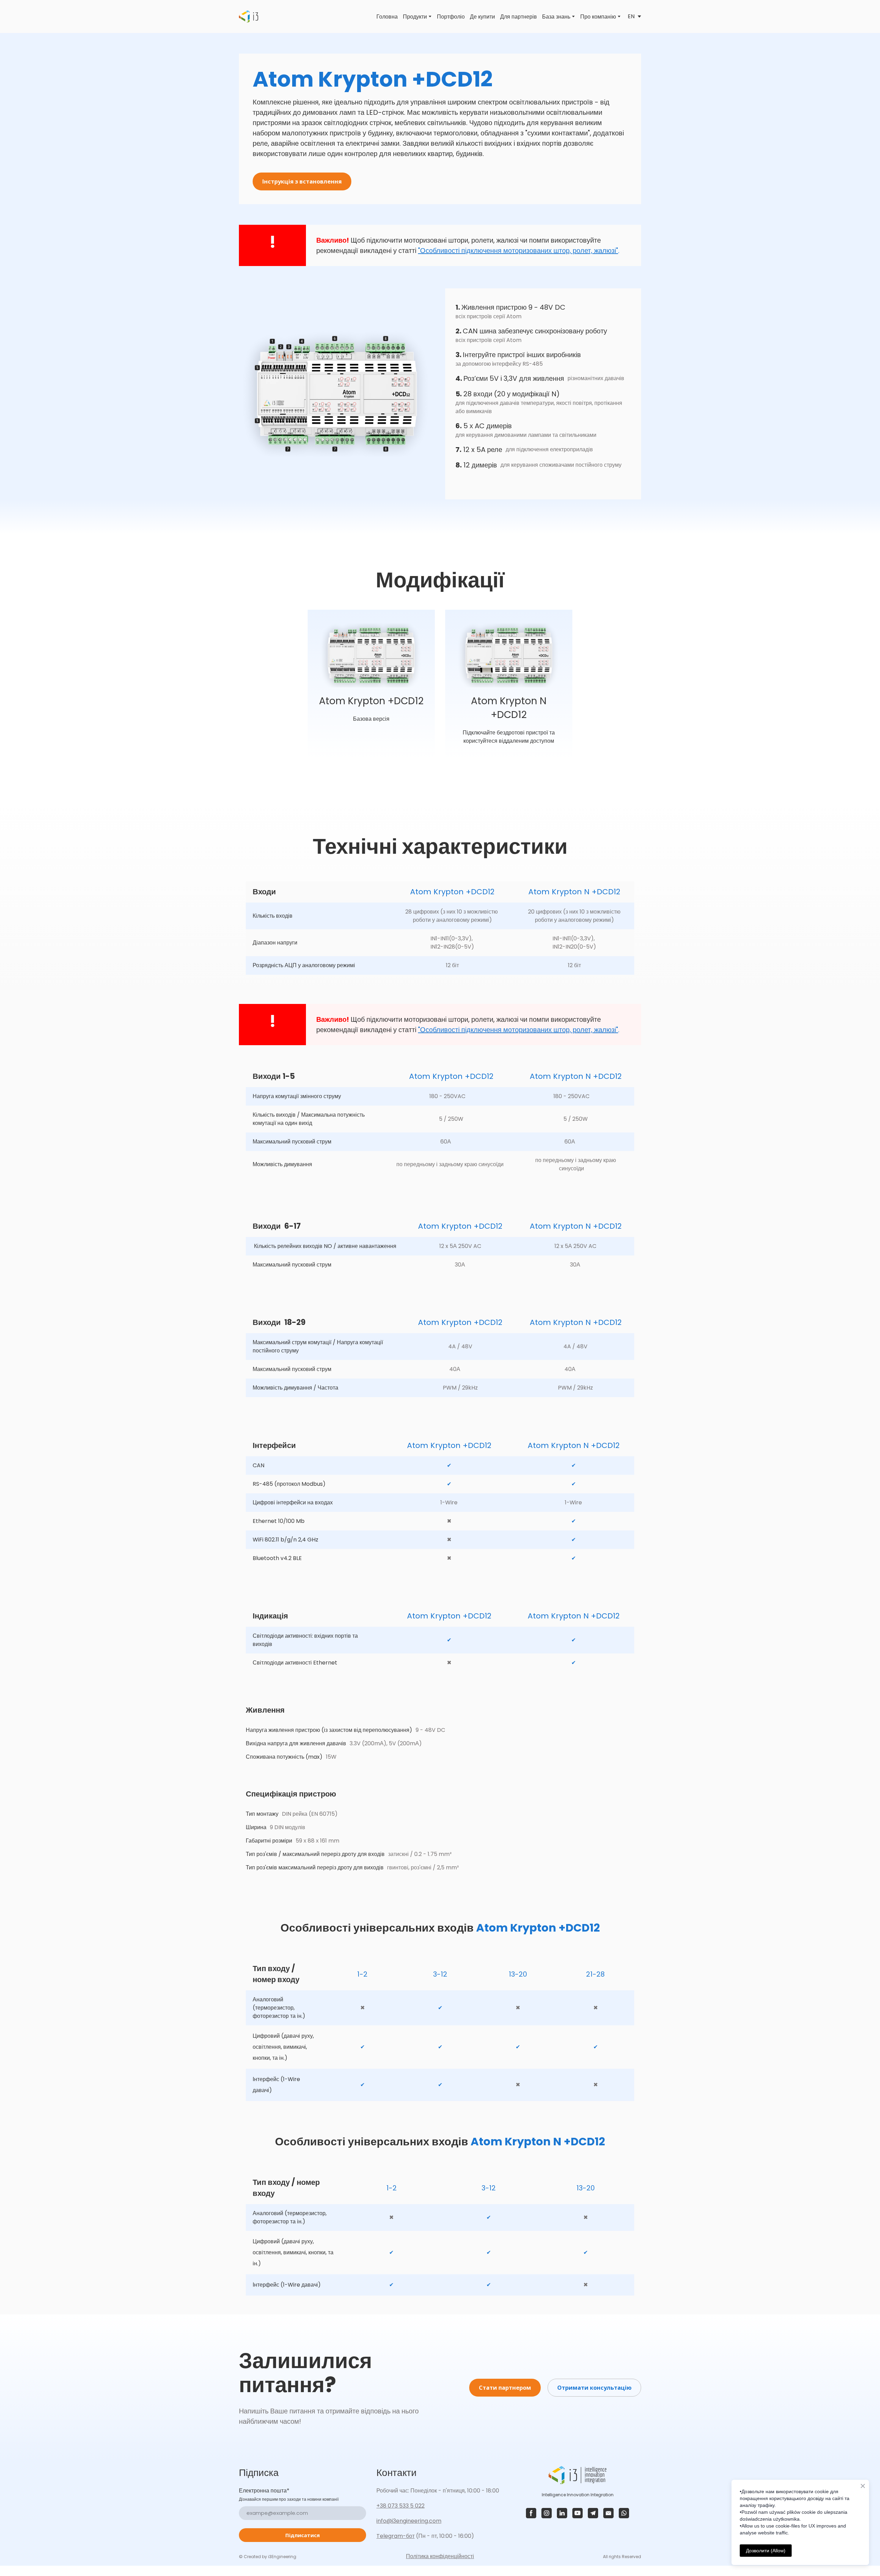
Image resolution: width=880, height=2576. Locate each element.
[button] (302, 181)
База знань (556, 17)
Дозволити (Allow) (766, 2551)
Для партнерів (519, 17)
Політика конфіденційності (440, 2556)
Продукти (415, 17)
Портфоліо (451, 17)
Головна (387, 17)
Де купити (482, 17)
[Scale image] (337, 394)
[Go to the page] (249, 16)
